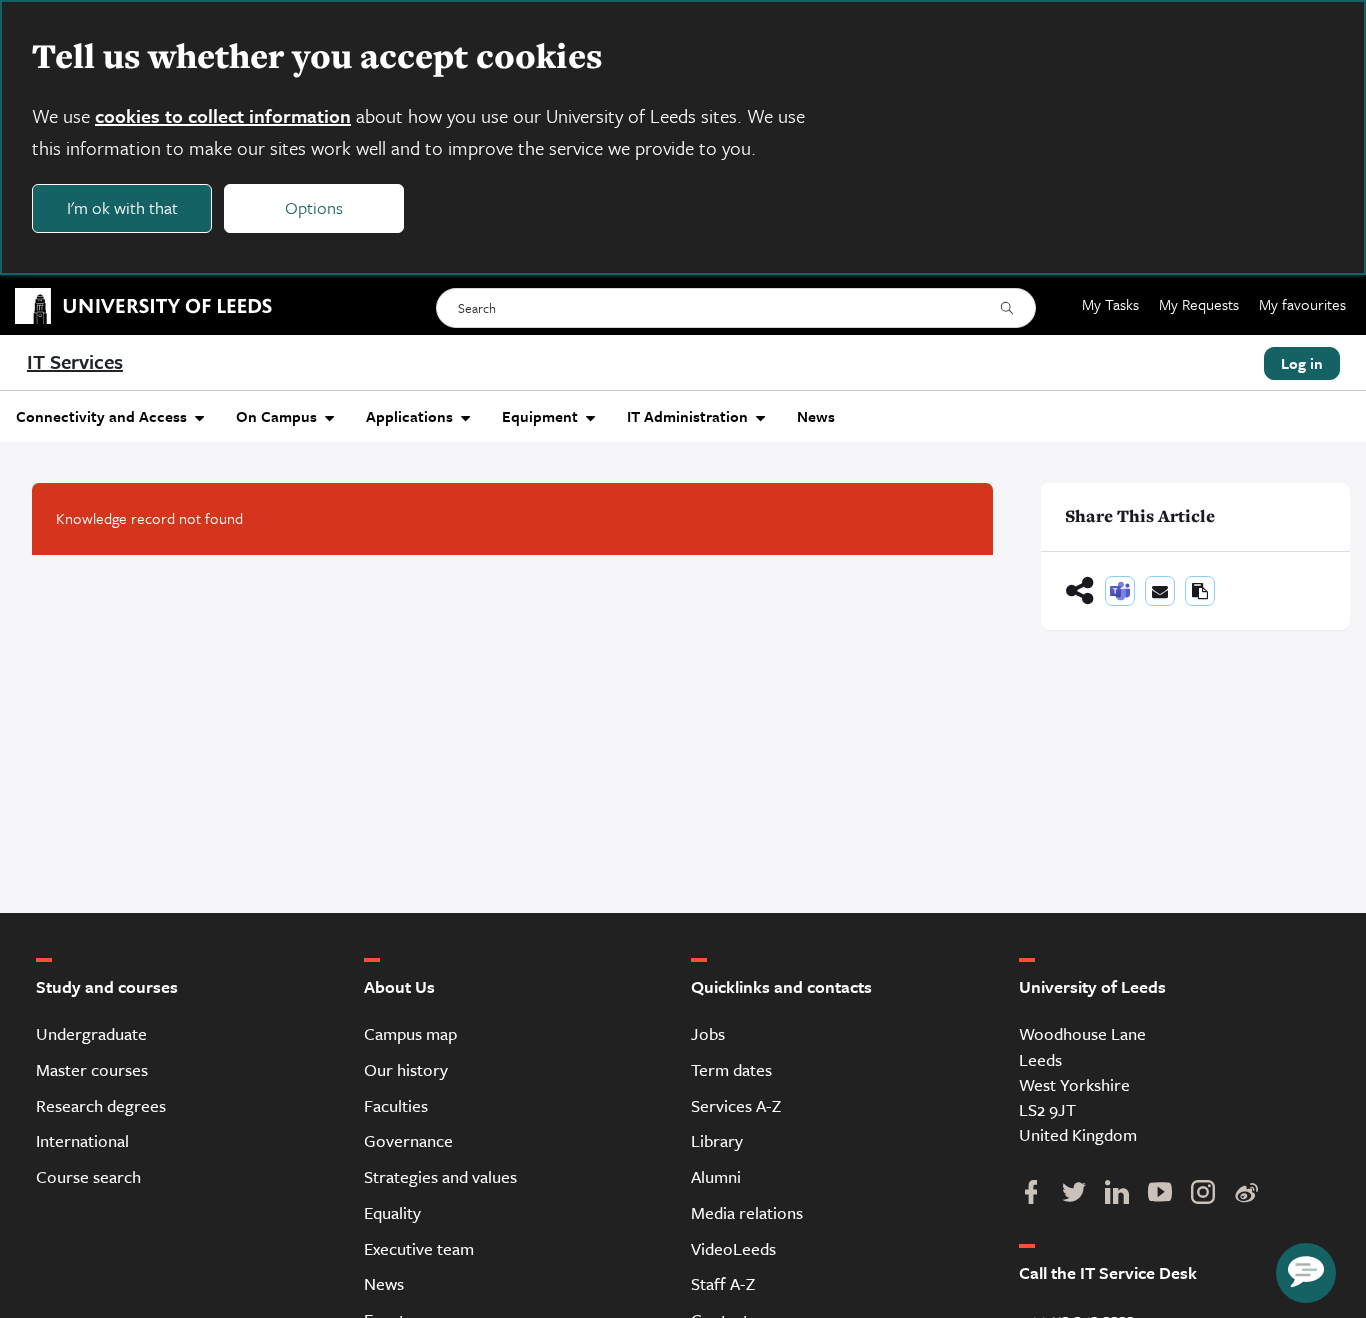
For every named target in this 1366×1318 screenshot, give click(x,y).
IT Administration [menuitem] (687, 416)
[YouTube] (1159, 1194)
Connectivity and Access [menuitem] (101, 416)
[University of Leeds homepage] (136, 305)
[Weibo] (1245, 1194)
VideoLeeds (733, 1248)
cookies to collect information (223, 115)
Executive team (419, 1248)
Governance (408, 1140)
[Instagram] (1202, 1194)
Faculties (396, 1105)
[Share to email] (1160, 591)
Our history (406, 1069)
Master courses (92, 1069)
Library (717, 1140)
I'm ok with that (122, 207)
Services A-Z (736, 1105)
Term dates (731, 1069)
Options (314, 207)
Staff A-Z (723, 1283)
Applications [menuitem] (409, 416)
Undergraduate (91, 1033)
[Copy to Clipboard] (1200, 591)
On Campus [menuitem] (276, 416)
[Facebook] (1030, 1194)
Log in (1302, 363)
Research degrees (101, 1105)
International (82, 1140)
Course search (88, 1176)
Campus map (410, 1033)
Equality (392, 1212)
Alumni (716, 1176)
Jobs (708, 1033)
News (384, 1283)
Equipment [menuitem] (540, 416)
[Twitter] (1073, 1194)
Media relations (747, 1212)
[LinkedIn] (1116, 1194)
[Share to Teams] (1120, 591)
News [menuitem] (816, 416)
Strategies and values (440, 1176)
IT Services (75, 361)
